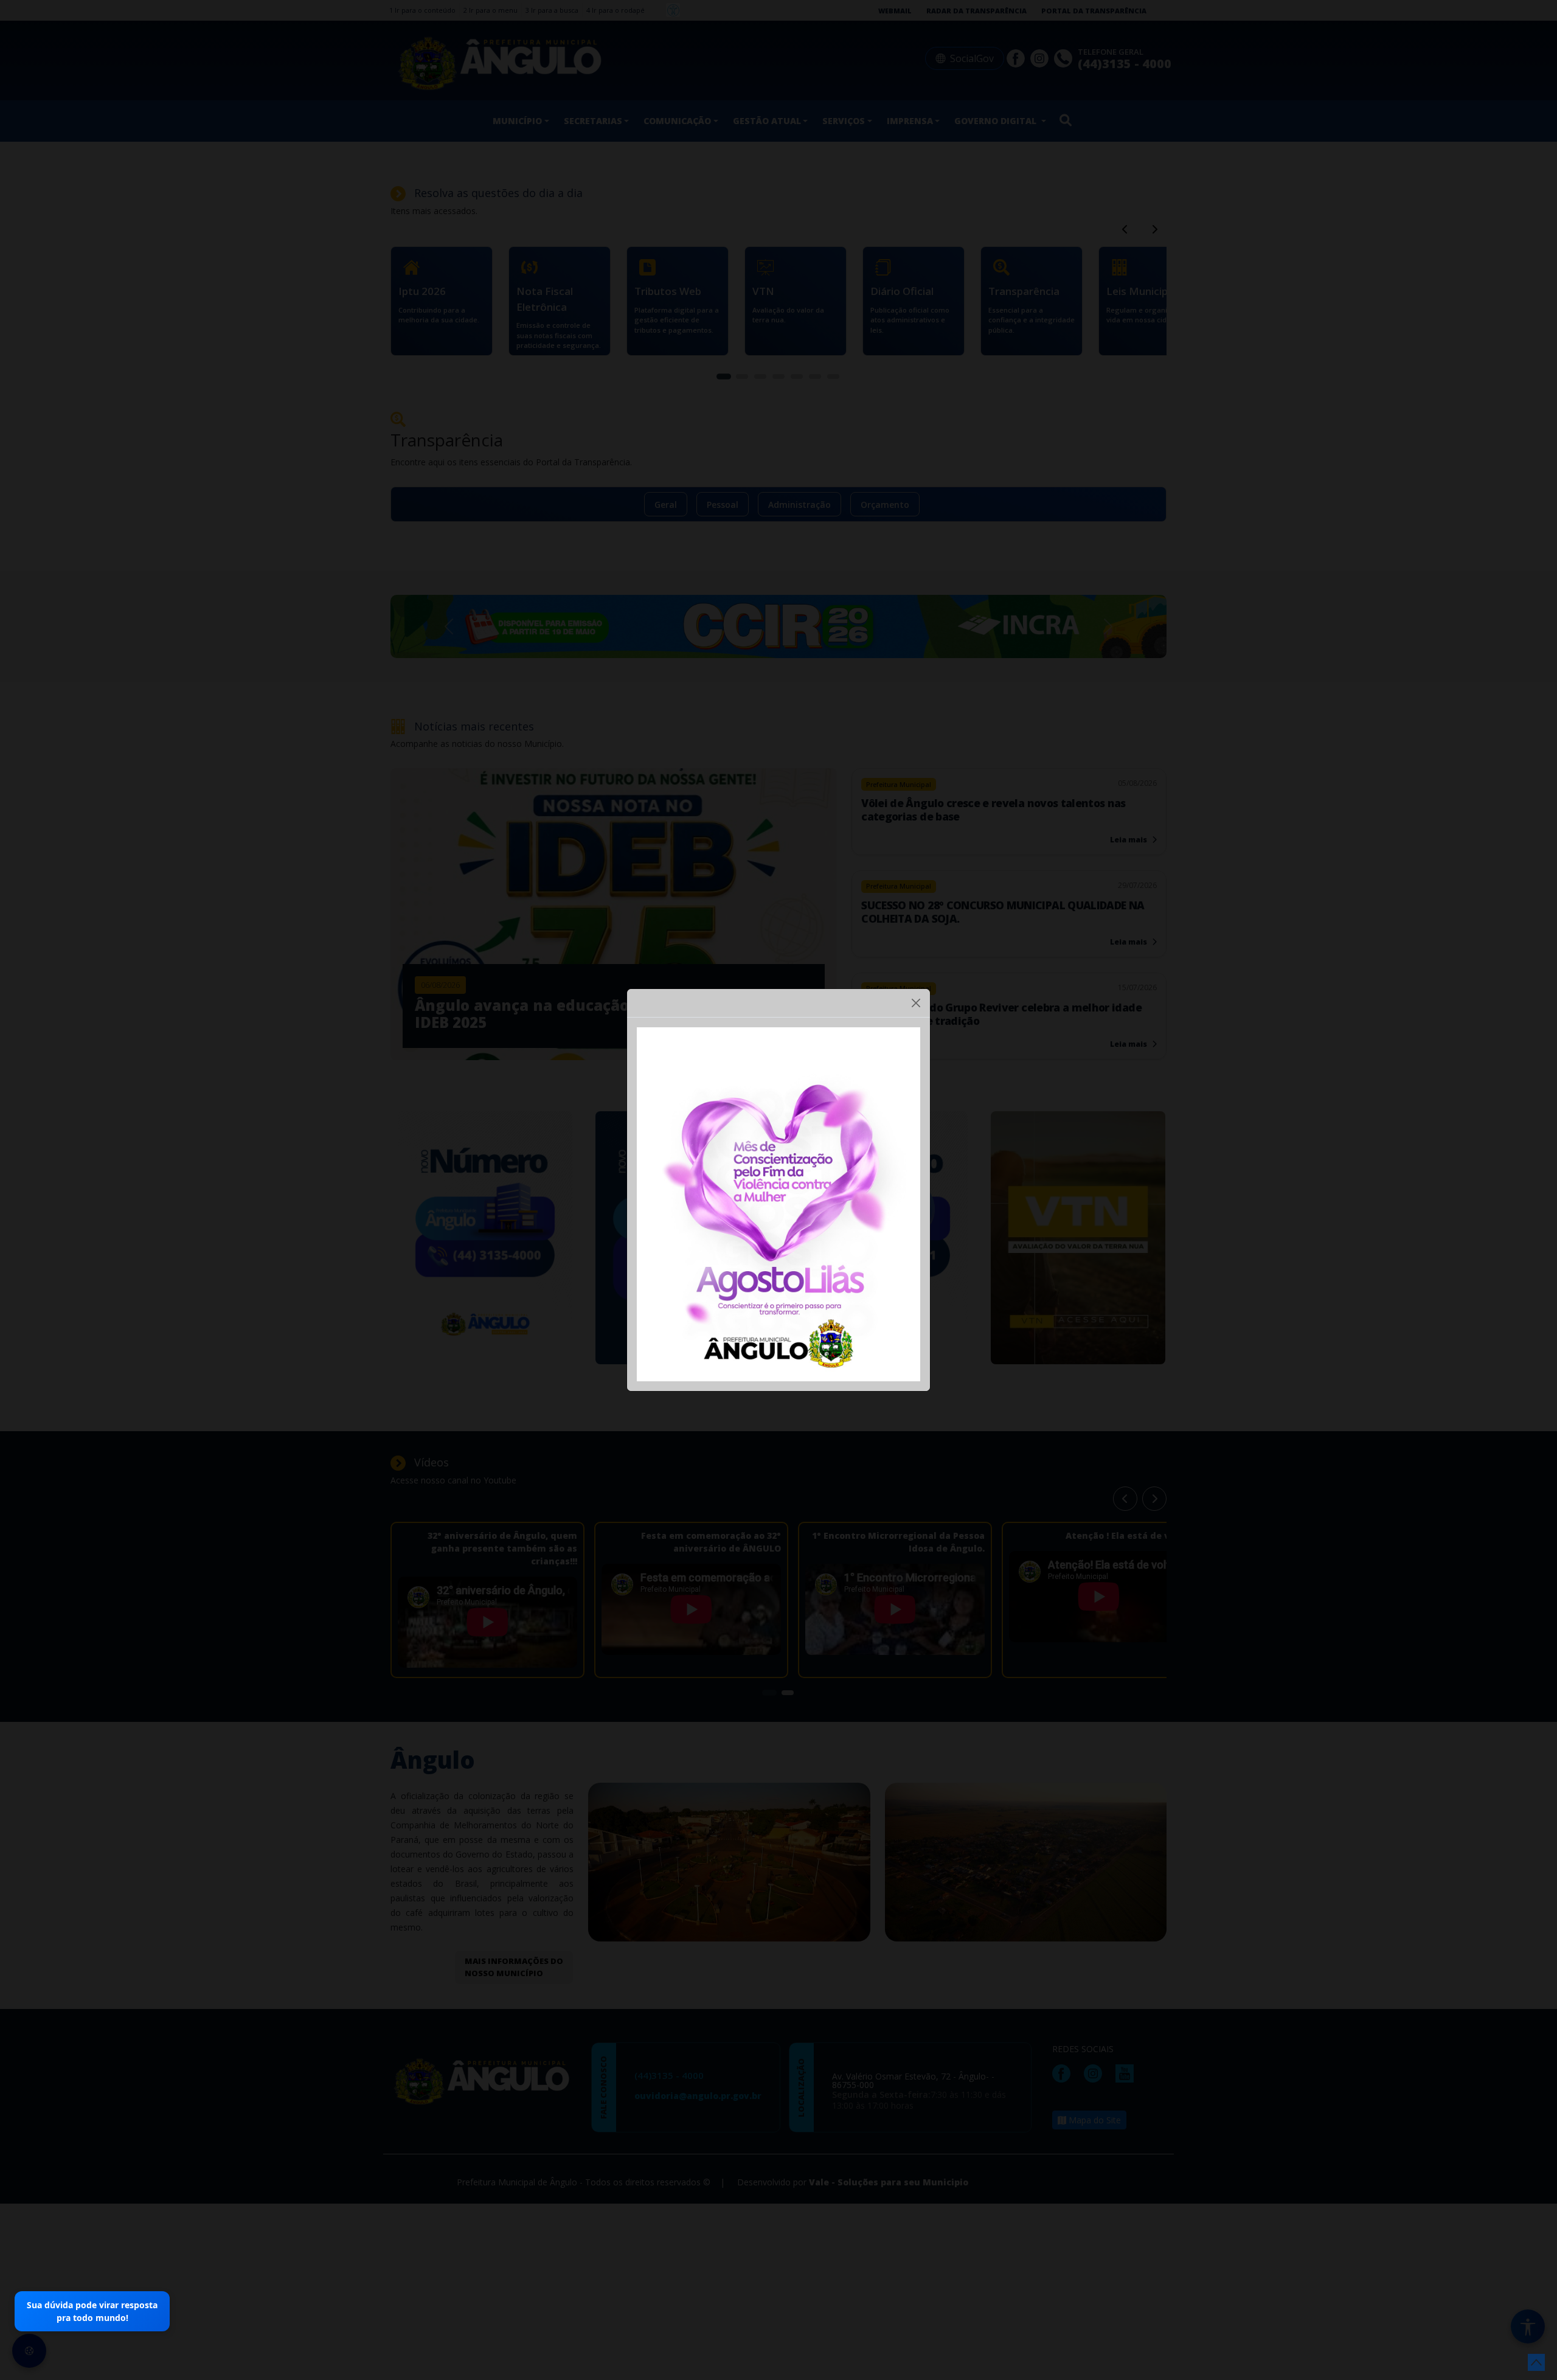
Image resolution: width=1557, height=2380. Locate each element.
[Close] (916, 1003)
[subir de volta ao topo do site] (1536, 2362)
